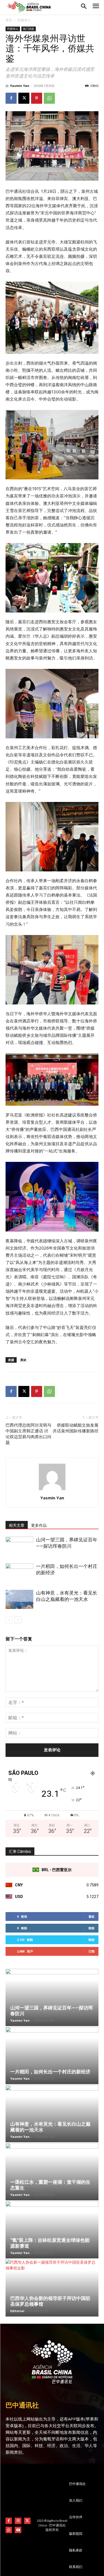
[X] (24, 98)
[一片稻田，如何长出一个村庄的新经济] (19, 1573)
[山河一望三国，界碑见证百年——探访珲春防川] (19, 1546)
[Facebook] (11, 98)
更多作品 (39, 1525)
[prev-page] (9, 1620)
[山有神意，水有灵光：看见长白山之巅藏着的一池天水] (19, 1599)
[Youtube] (18, 2530)
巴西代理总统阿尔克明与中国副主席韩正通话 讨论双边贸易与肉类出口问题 (28, 1434)
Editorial (17, 2311)
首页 (9, 20)
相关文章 (17, 1525)
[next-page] (18, 1620)
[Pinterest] (37, 98)
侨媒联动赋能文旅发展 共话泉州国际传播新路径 (76, 1428)
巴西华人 (24, 20)
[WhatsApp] (49, 98)
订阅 (92, 1951)
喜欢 (92, 1916)
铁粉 (92, 1928)
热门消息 (29, 29)
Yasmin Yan (20, 86)
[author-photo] (52, 1490)
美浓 (23, 1360)
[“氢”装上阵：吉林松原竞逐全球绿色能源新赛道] (52, 2230)
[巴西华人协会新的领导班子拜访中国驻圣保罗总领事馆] (52, 2288)
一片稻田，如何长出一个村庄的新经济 (50, 2072)
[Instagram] (18, 2521)
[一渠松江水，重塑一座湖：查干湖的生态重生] (52, 2172)
